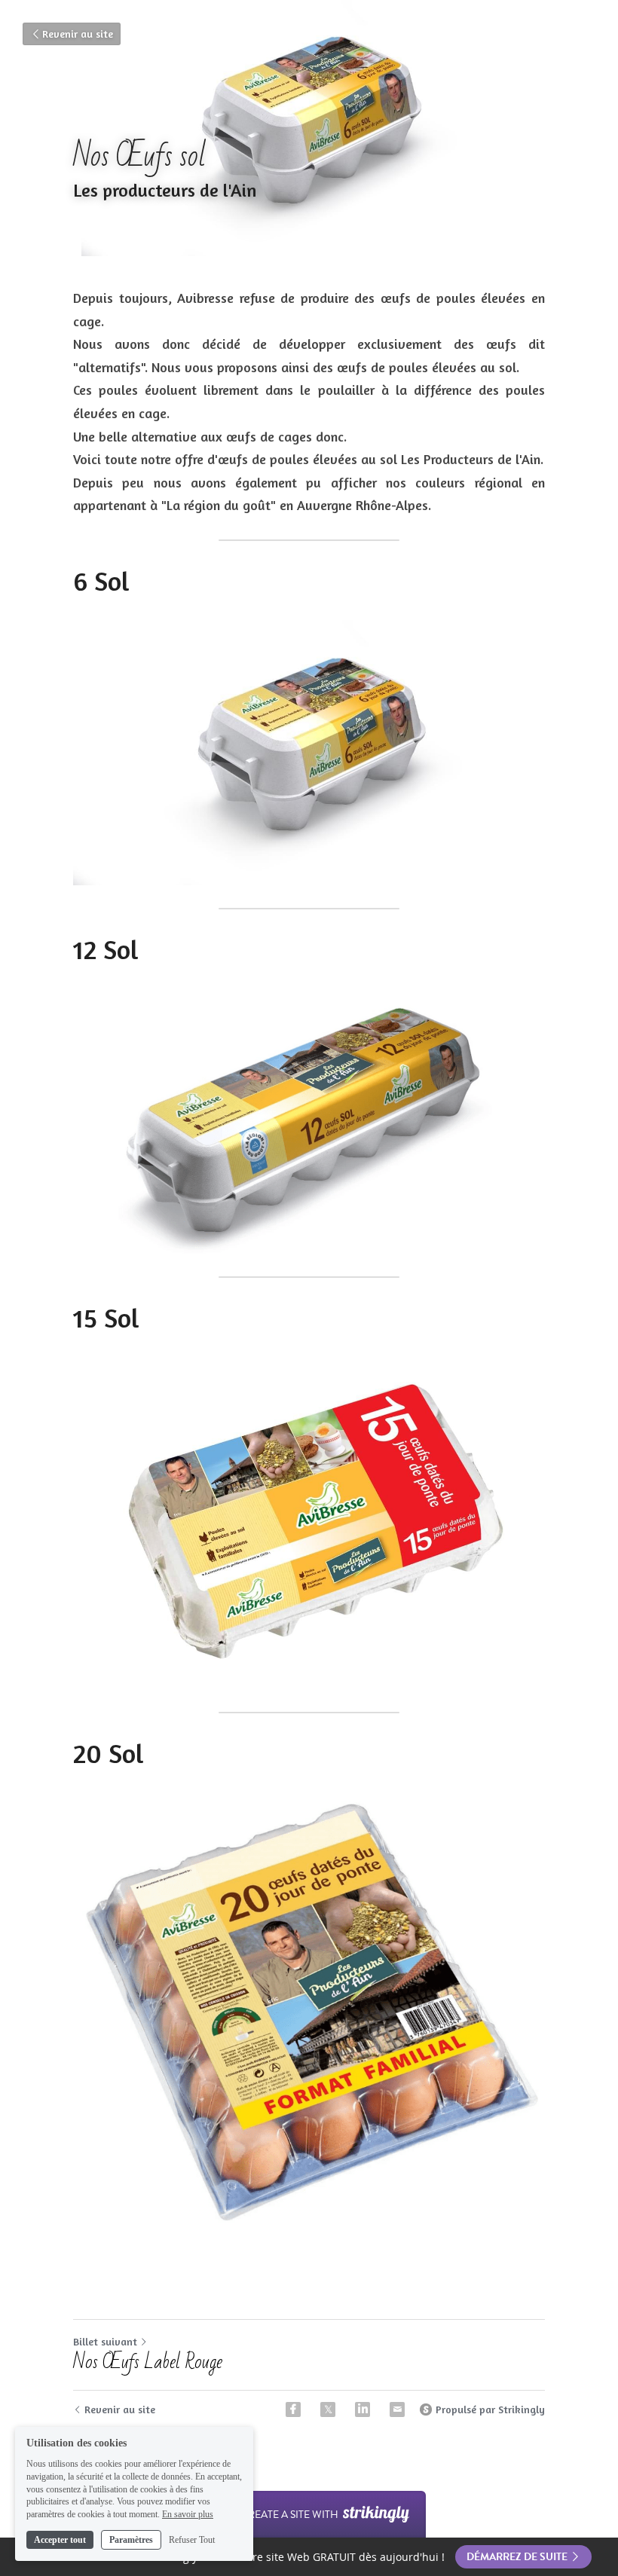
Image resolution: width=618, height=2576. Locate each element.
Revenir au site (78, 34)
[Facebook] (293, 2409)
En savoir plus (188, 2514)
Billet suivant (105, 2341)
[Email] (397, 2409)
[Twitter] (328, 2409)
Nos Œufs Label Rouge (148, 2362)
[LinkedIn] (363, 2409)
